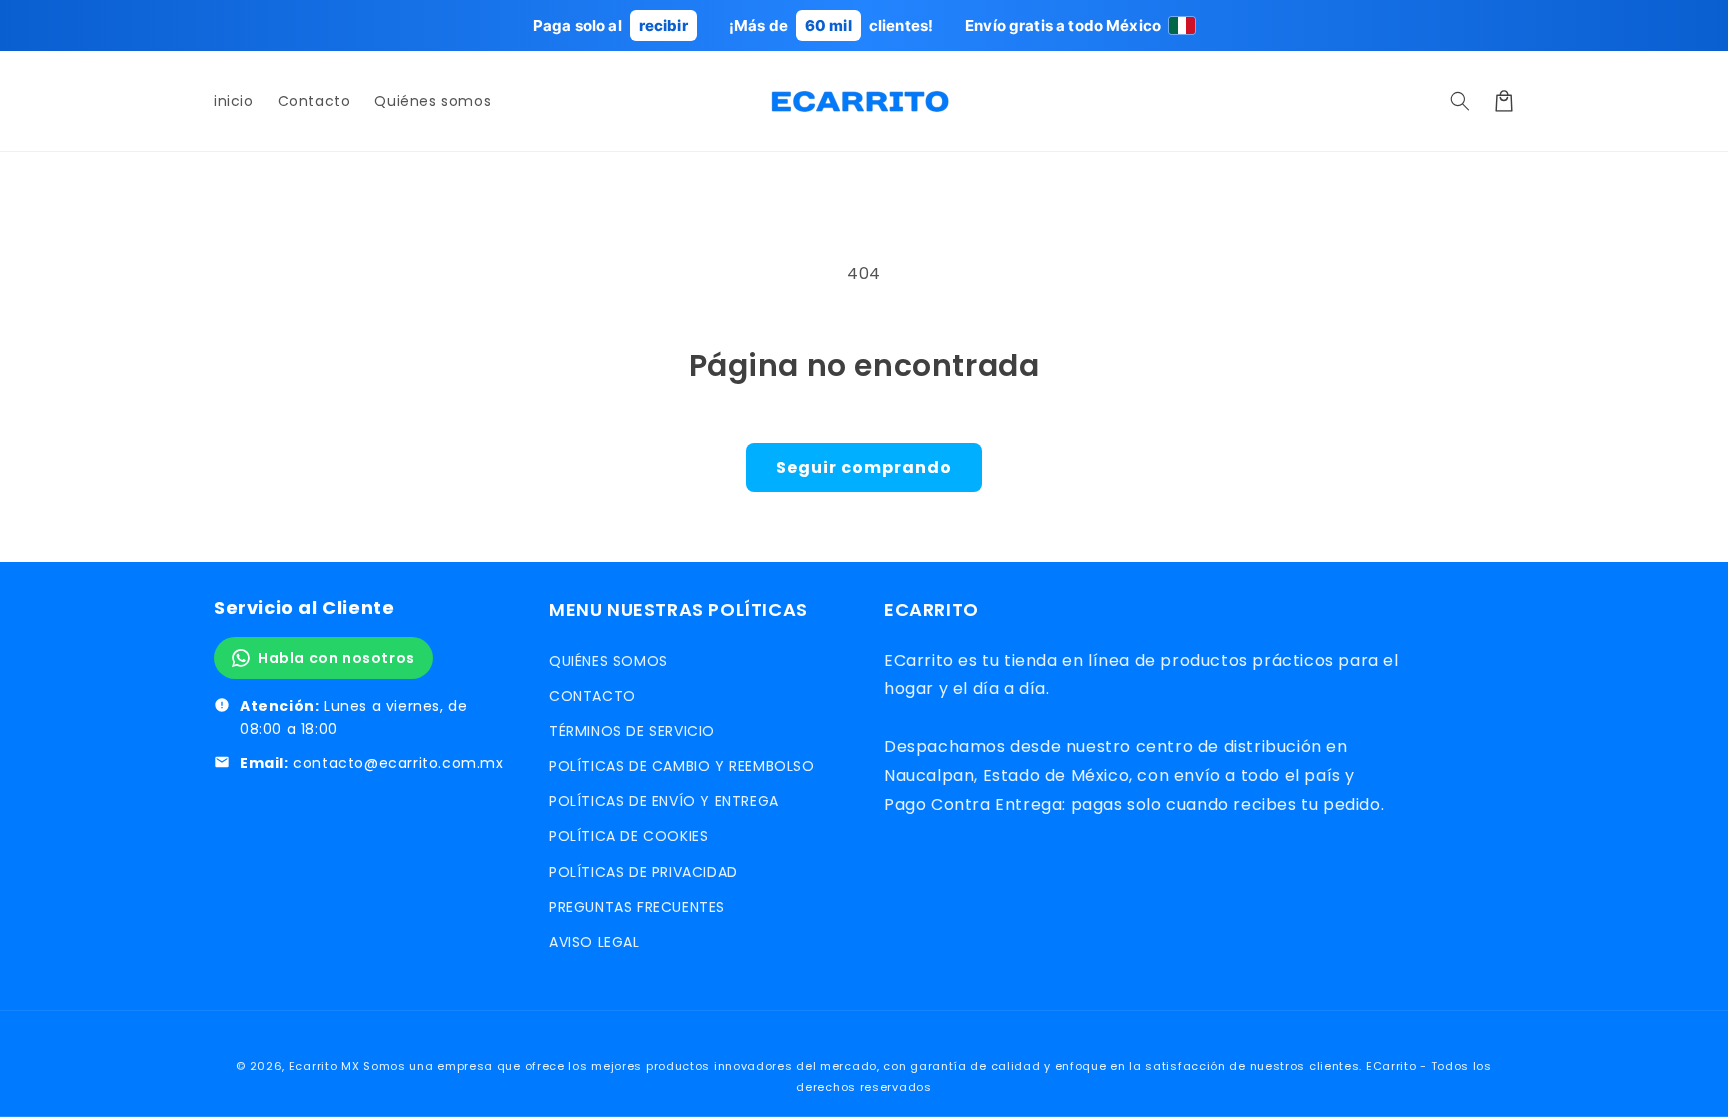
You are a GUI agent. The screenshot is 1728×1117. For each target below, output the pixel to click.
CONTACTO (592, 696)
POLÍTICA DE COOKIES (628, 836)
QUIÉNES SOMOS (608, 661)
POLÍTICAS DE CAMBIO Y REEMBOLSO (682, 766)
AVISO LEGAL (594, 942)
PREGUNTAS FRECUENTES (637, 907)
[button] (1460, 101)
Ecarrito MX (324, 1066)
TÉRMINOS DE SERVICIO (632, 731)
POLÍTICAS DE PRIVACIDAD (643, 872)
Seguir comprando (864, 467)
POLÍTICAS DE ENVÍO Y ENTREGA (664, 801)
